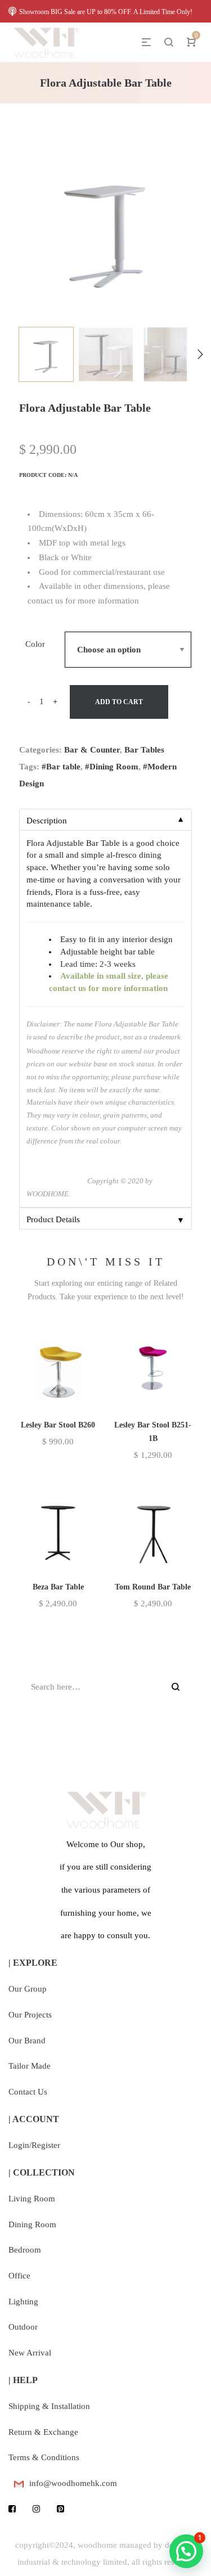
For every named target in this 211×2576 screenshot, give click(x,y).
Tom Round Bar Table (153, 1587)
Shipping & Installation (49, 2406)
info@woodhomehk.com (73, 2483)
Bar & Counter (92, 750)
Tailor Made (30, 2066)
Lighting (23, 2302)
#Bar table (61, 767)
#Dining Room (112, 767)
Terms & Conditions (44, 2457)
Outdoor (23, 2327)
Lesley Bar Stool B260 (58, 1425)
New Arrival (30, 2353)
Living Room (32, 2199)
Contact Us (28, 2092)
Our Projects (30, 2015)
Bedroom (25, 2250)
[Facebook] (12, 2509)
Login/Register (34, 2145)
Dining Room (32, 2224)
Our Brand (27, 2041)
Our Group (28, 1989)
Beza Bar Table (58, 1587)
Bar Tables (144, 750)
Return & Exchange (43, 2432)
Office (19, 2276)
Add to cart (119, 702)
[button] (186, 2551)
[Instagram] (36, 2509)
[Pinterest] (60, 2509)
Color (35, 644)
